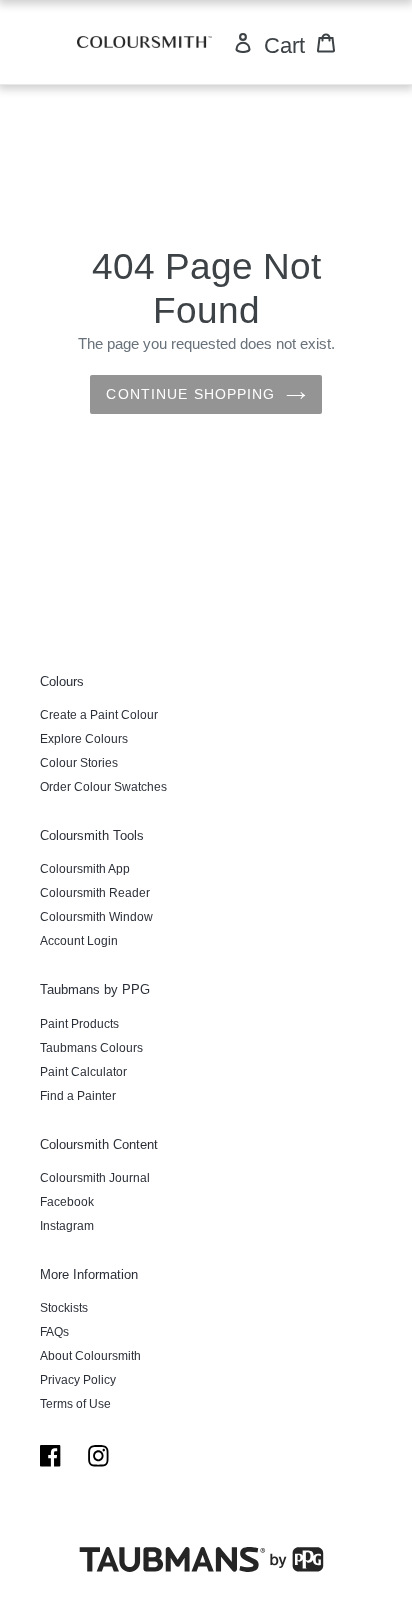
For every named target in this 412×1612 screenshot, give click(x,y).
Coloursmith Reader (95, 893)
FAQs (54, 1332)
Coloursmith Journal (95, 1178)
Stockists (64, 1308)
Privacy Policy (78, 1380)
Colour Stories (79, 763)
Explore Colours (84, 739)
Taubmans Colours (91, 1048)
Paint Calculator (83, 1072)
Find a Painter (78, 1096)
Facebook (67, 1202)
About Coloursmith (90, 1356)
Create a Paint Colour (99, 715)
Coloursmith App (85, 869)
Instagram (67, 1226)
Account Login (79, 941)
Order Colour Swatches (103, 787)
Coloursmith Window (96, 917)
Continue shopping (190, 394)
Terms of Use (75, 1404)
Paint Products (79, 1024)
